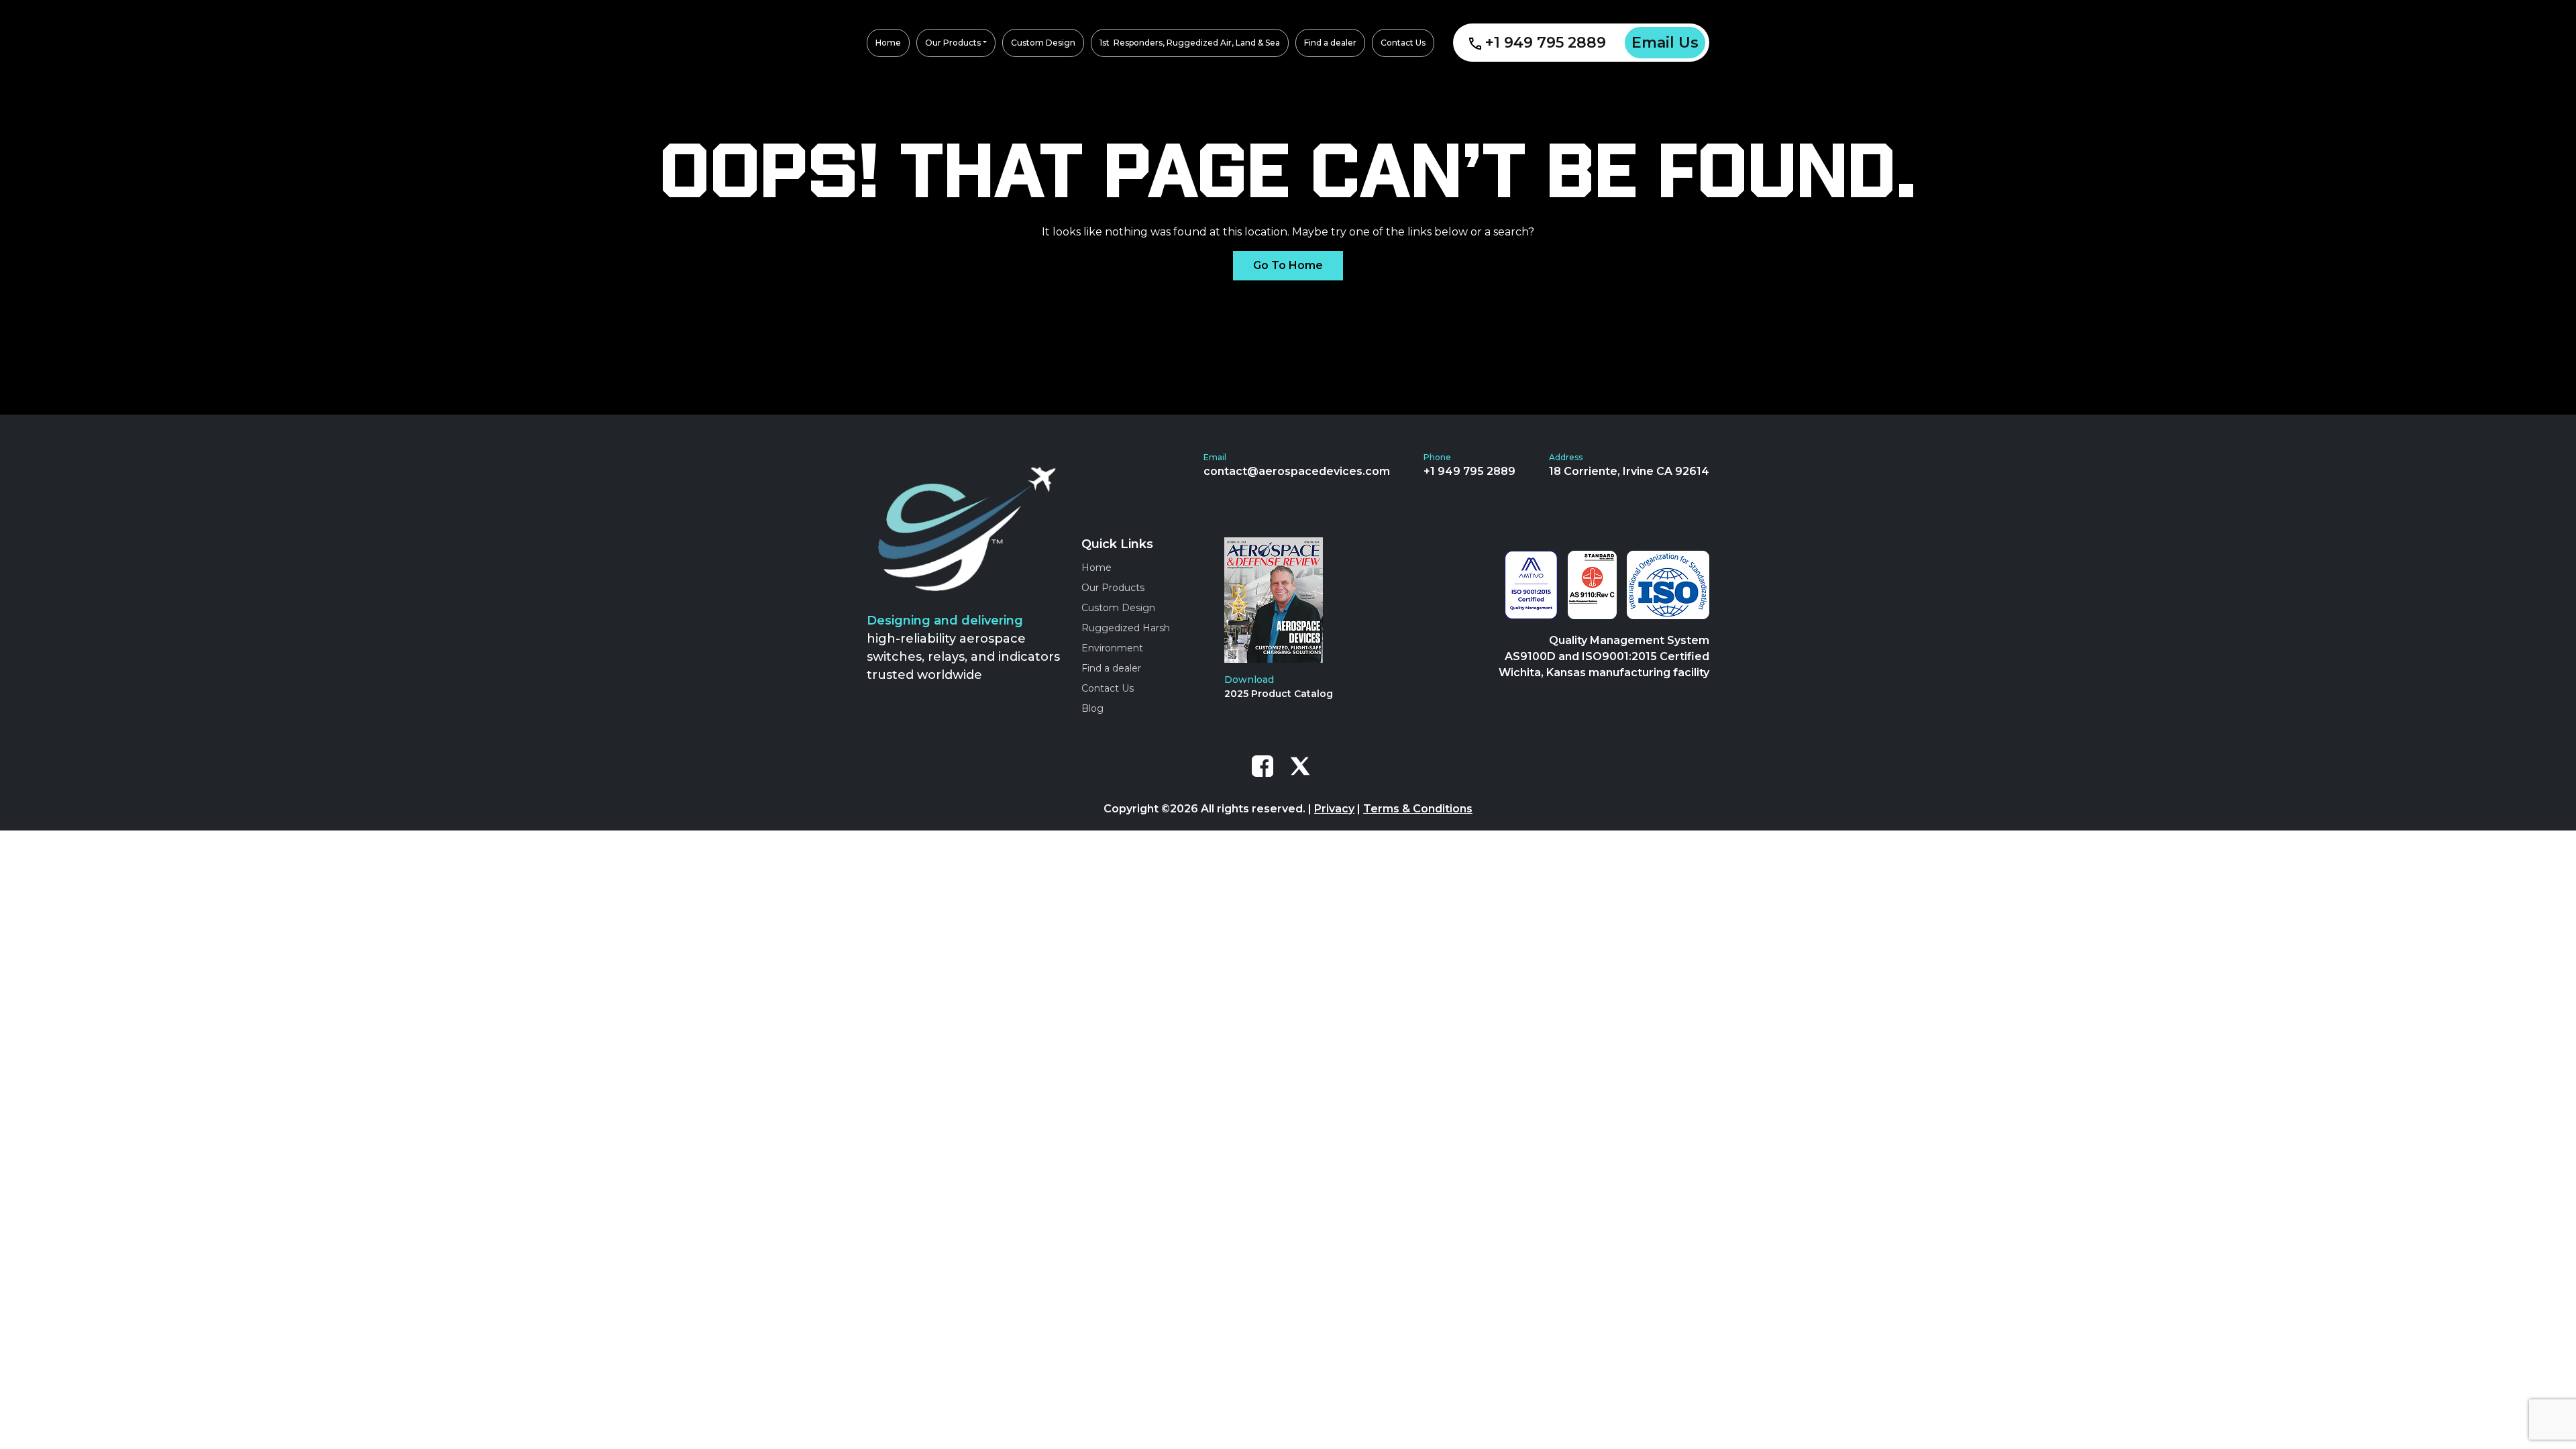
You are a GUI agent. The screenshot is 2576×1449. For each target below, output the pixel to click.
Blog (1092, 708)
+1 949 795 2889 (1546, 43)
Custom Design (1118, 608)
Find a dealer (1111, 668)
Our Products (1113, 588)
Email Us (1665, 43)
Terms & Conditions (1418, 809)
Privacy (1334, 809)
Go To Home (1288, 265)
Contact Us (1108, 688)
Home (1096, 568)
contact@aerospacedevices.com (1297, 471)
